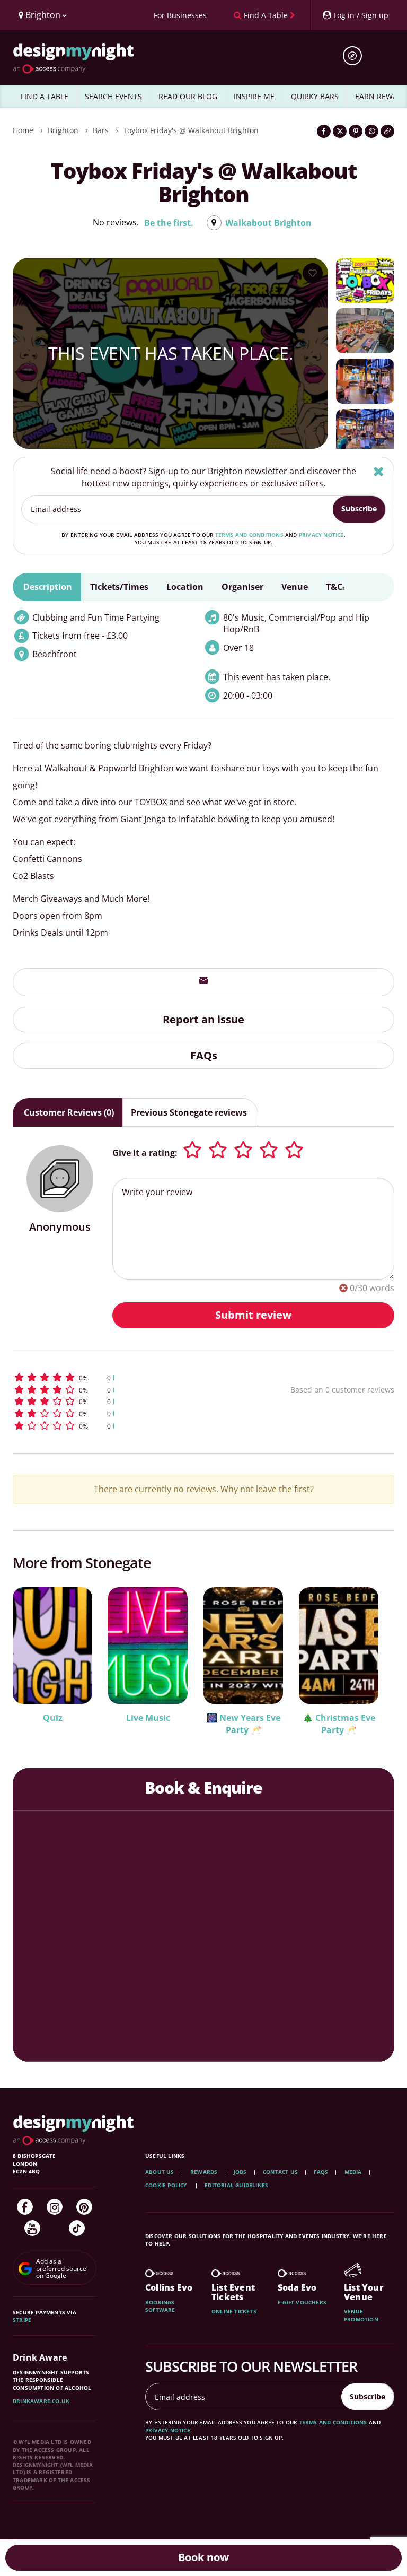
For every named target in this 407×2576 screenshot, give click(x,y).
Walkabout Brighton (268, 223)
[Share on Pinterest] (356, 131)
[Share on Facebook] (324, 131)
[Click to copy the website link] (387, 131)
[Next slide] (372, 1654)
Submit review (253, 1315)
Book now (203, 2557)
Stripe (22, 2320)
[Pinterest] (84, 2207)
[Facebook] (25, 2207)
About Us (160, 2172)
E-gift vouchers (302, 2302)
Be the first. (169, 223)
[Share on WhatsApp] (371, 131)
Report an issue (203, 1019)
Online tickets (234, 2311)
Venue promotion (361, 2315)
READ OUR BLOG (188, 96)
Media (353, 2172)
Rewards (204, 2172)
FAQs (204, 1055)
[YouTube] (32, 2228)
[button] (121, 1377)
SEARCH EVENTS (113, 96)
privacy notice (321, 535)
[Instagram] (55, 2207)
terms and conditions (249, 535)
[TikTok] (77, 2228)
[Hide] (379, 471)
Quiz (53, 1718)
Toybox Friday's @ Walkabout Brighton (191, 130)
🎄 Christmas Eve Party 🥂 (339, 1724)
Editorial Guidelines (236, 2185)
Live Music (148, 1718)
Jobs (240, 2172)
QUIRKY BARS (315, 96)
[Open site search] (356, 56)
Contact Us (280, 2172)
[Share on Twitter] (340, 131)
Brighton (63, 130)
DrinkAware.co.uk (41, 2401)
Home (23, 130)
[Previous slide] (35, 1654)
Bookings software (160, 2306)
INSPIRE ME (254, 96)
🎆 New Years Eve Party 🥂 (244, 1724)
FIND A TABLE (45, 96)
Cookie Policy (167, 2185)
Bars (101, 130)
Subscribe (359, 508)
